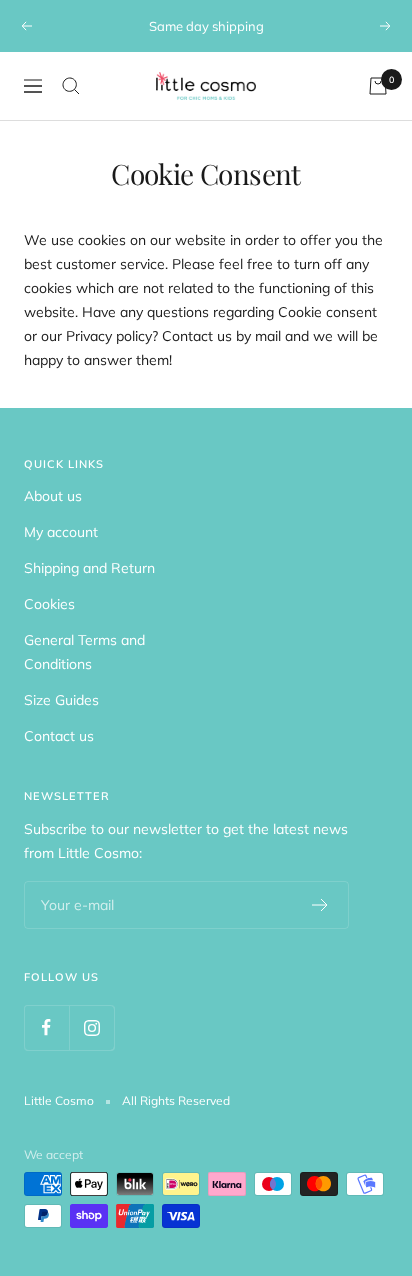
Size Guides (61, 700)
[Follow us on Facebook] (46, 1027)
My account (61, 532)
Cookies (49, 604)
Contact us (59, 736)
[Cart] (378, 86)
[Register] (320, 905)
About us (53, 496)
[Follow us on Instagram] (91, 1027)
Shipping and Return (89, 568)
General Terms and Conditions (84, 652)
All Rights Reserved (176, 1100)
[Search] (71, 86)
